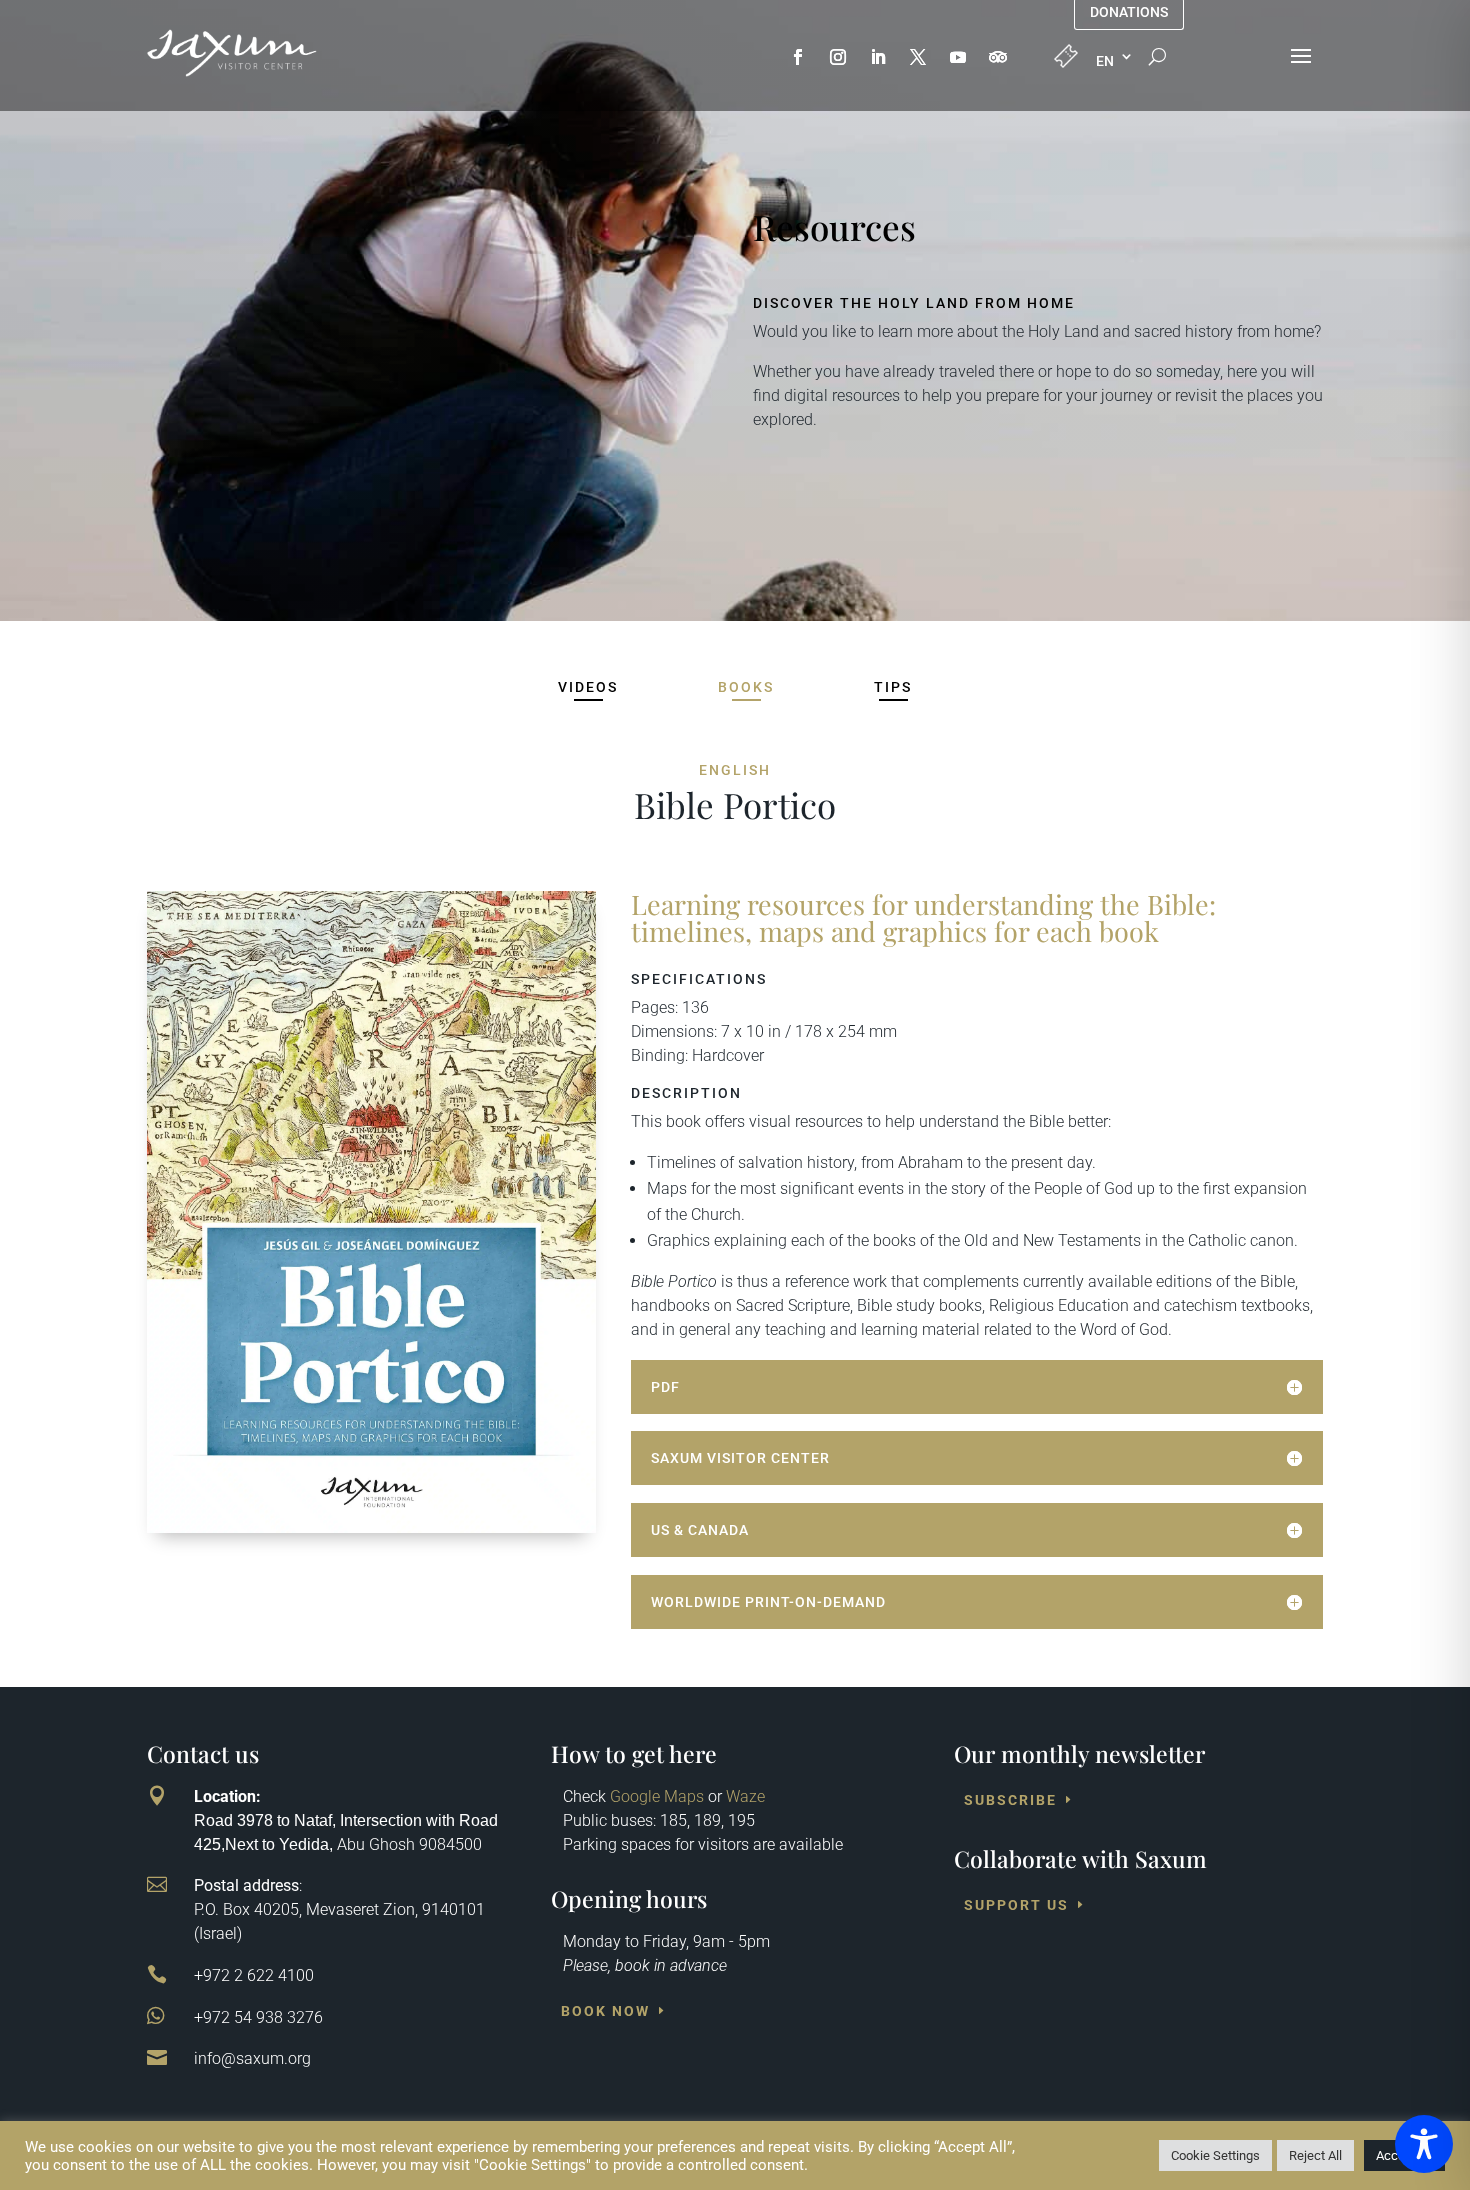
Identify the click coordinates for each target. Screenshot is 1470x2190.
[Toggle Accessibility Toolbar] (1424, 2144)
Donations (1129, 12)
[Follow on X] (918, 57)
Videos (588, 687)
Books (746, 687)
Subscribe (1010, 1800)
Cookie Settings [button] (1215, 2155)
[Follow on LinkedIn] (878, 57)
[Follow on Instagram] (838, 57)
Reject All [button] (1315, 2155)
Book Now (605, 2011)
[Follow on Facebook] (798, 57)
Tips (893, 687)
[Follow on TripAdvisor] (998, 57)
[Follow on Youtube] (958, 57)
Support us (1016, 1905)
